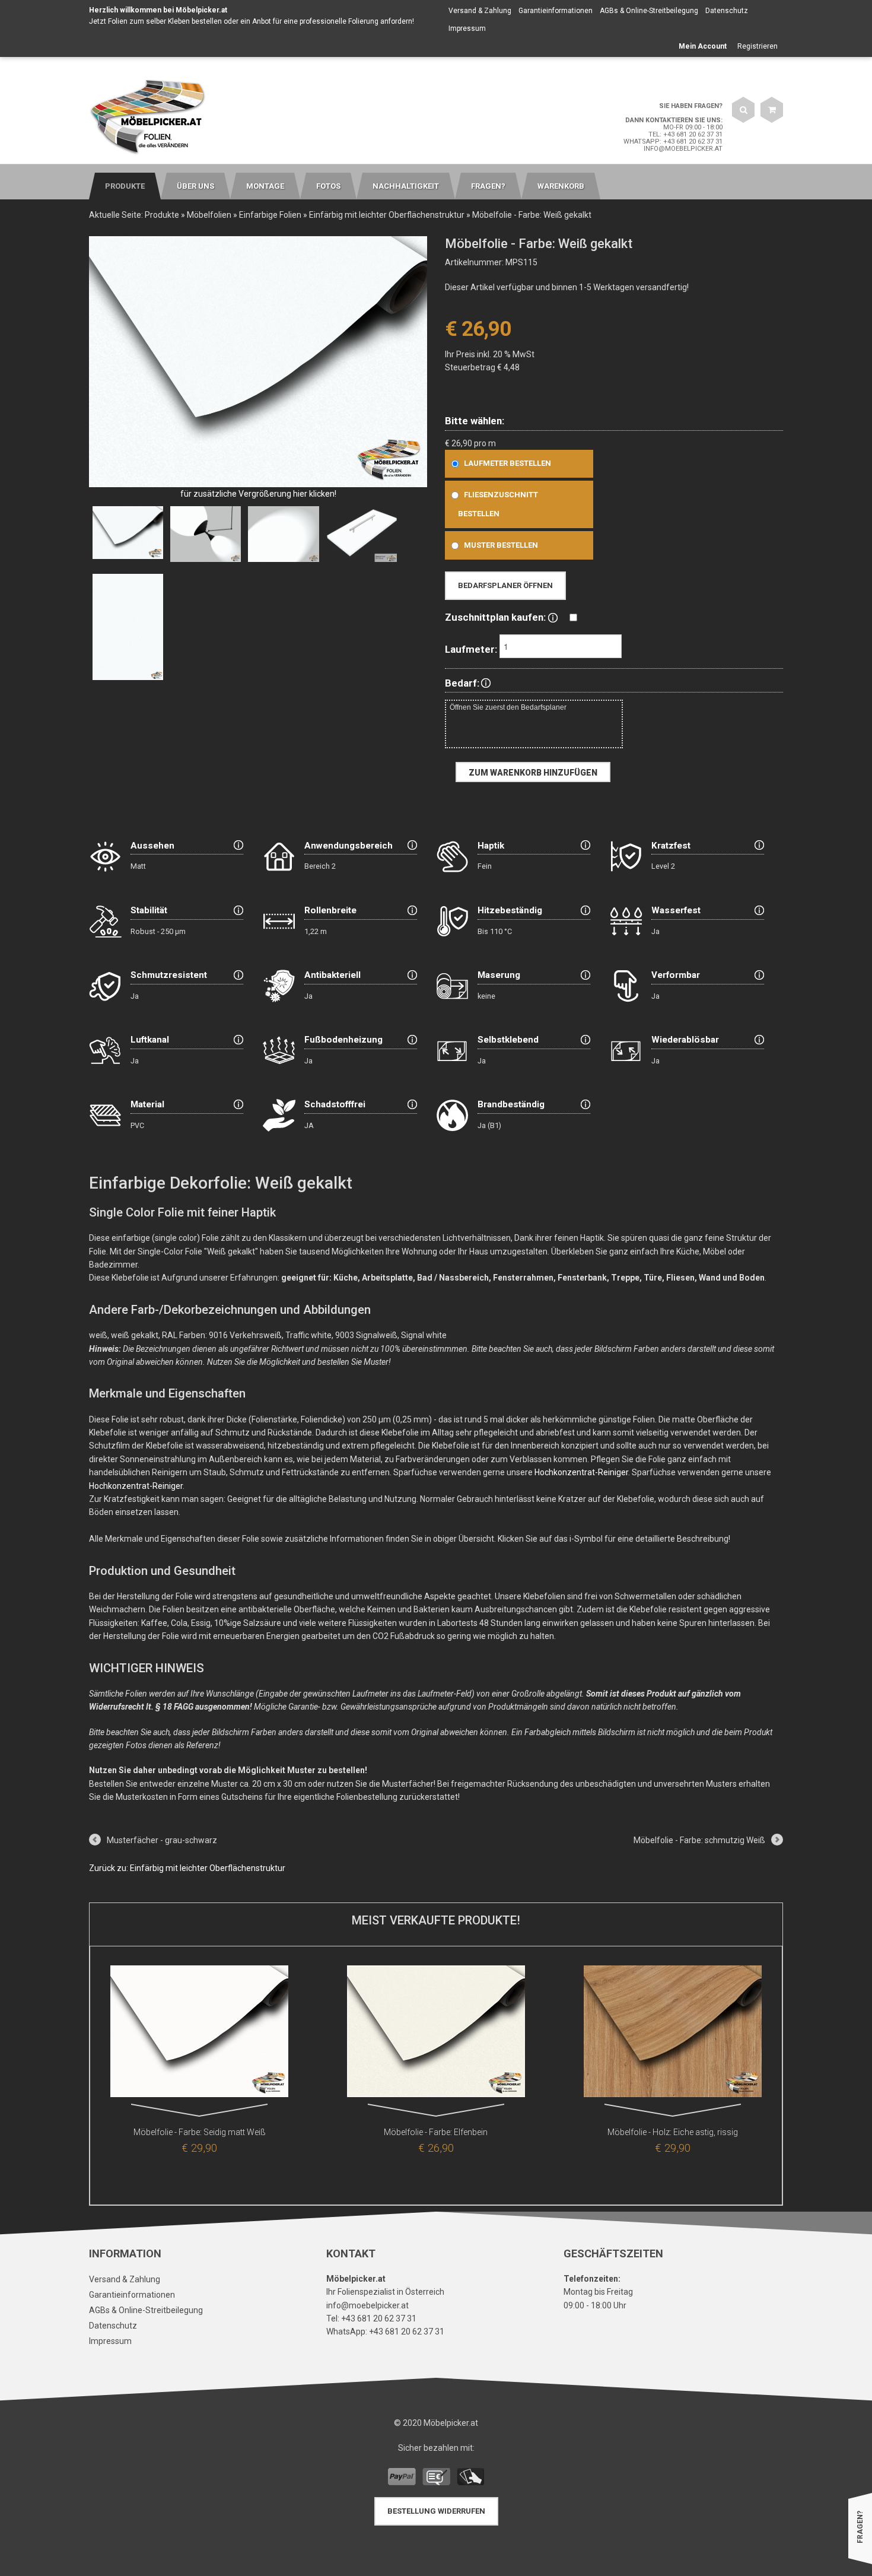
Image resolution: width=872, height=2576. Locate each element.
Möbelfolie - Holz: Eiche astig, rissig (673, 2132)
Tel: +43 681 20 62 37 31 (685, 134)
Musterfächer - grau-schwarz (162, 1840)
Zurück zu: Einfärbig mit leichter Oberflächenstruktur (187, 1868)
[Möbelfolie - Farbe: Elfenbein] (436, 2034)
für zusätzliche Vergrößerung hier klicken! (258, 494)
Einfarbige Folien (270, 215)
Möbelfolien (209, 215)
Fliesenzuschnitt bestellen (498, 504)
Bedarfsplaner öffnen (505, 585)
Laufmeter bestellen (507, 463)
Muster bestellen (501, 545)
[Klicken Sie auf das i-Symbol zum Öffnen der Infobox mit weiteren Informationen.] (553, 617)
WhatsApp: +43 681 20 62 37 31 (673, 142)
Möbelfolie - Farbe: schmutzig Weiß (699, 1840)
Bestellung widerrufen (436, 2511)
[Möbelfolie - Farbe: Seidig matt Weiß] (199, 2034)
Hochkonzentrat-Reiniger (581, 1472)
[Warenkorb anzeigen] (772, 110)
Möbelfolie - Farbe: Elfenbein (436, 2132)
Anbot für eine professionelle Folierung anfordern (332, 21)
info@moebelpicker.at (683, 149)
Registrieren (758, 46)
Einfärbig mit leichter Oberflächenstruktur (387, 215)
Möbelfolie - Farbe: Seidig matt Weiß (200, 2132)
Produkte (162, 215)
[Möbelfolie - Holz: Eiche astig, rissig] (673, 2034)
